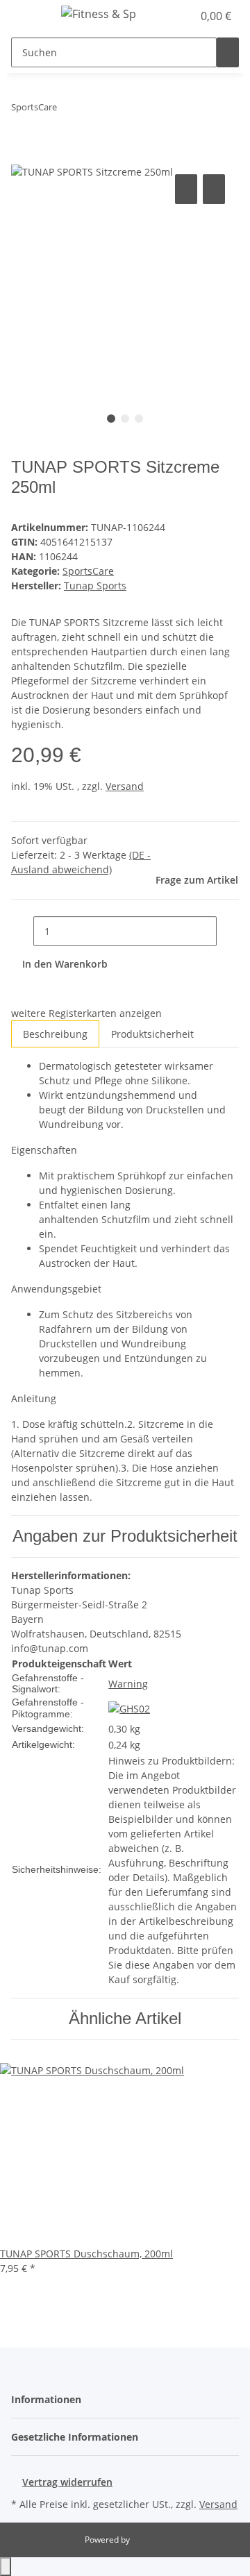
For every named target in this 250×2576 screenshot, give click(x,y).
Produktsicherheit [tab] (152, 1034)
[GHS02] (129, 1708)
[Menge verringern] (22, 931)
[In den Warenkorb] (22, 155)
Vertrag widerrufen (67, 2482)
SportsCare (88, 571)
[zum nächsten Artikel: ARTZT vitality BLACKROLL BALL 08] (93, 110)
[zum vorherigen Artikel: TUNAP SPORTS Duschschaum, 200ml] (68, 110)
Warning (128, 1684)
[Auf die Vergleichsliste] (186, 189)
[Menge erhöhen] (228, 931)
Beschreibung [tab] (55, 1034)
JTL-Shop (149, 2540)
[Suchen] (228, 52)
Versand (125, 786)
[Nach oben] (6, 2567)
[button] (167, 16)
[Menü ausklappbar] (28, 16)
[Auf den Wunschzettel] (214, 189)
